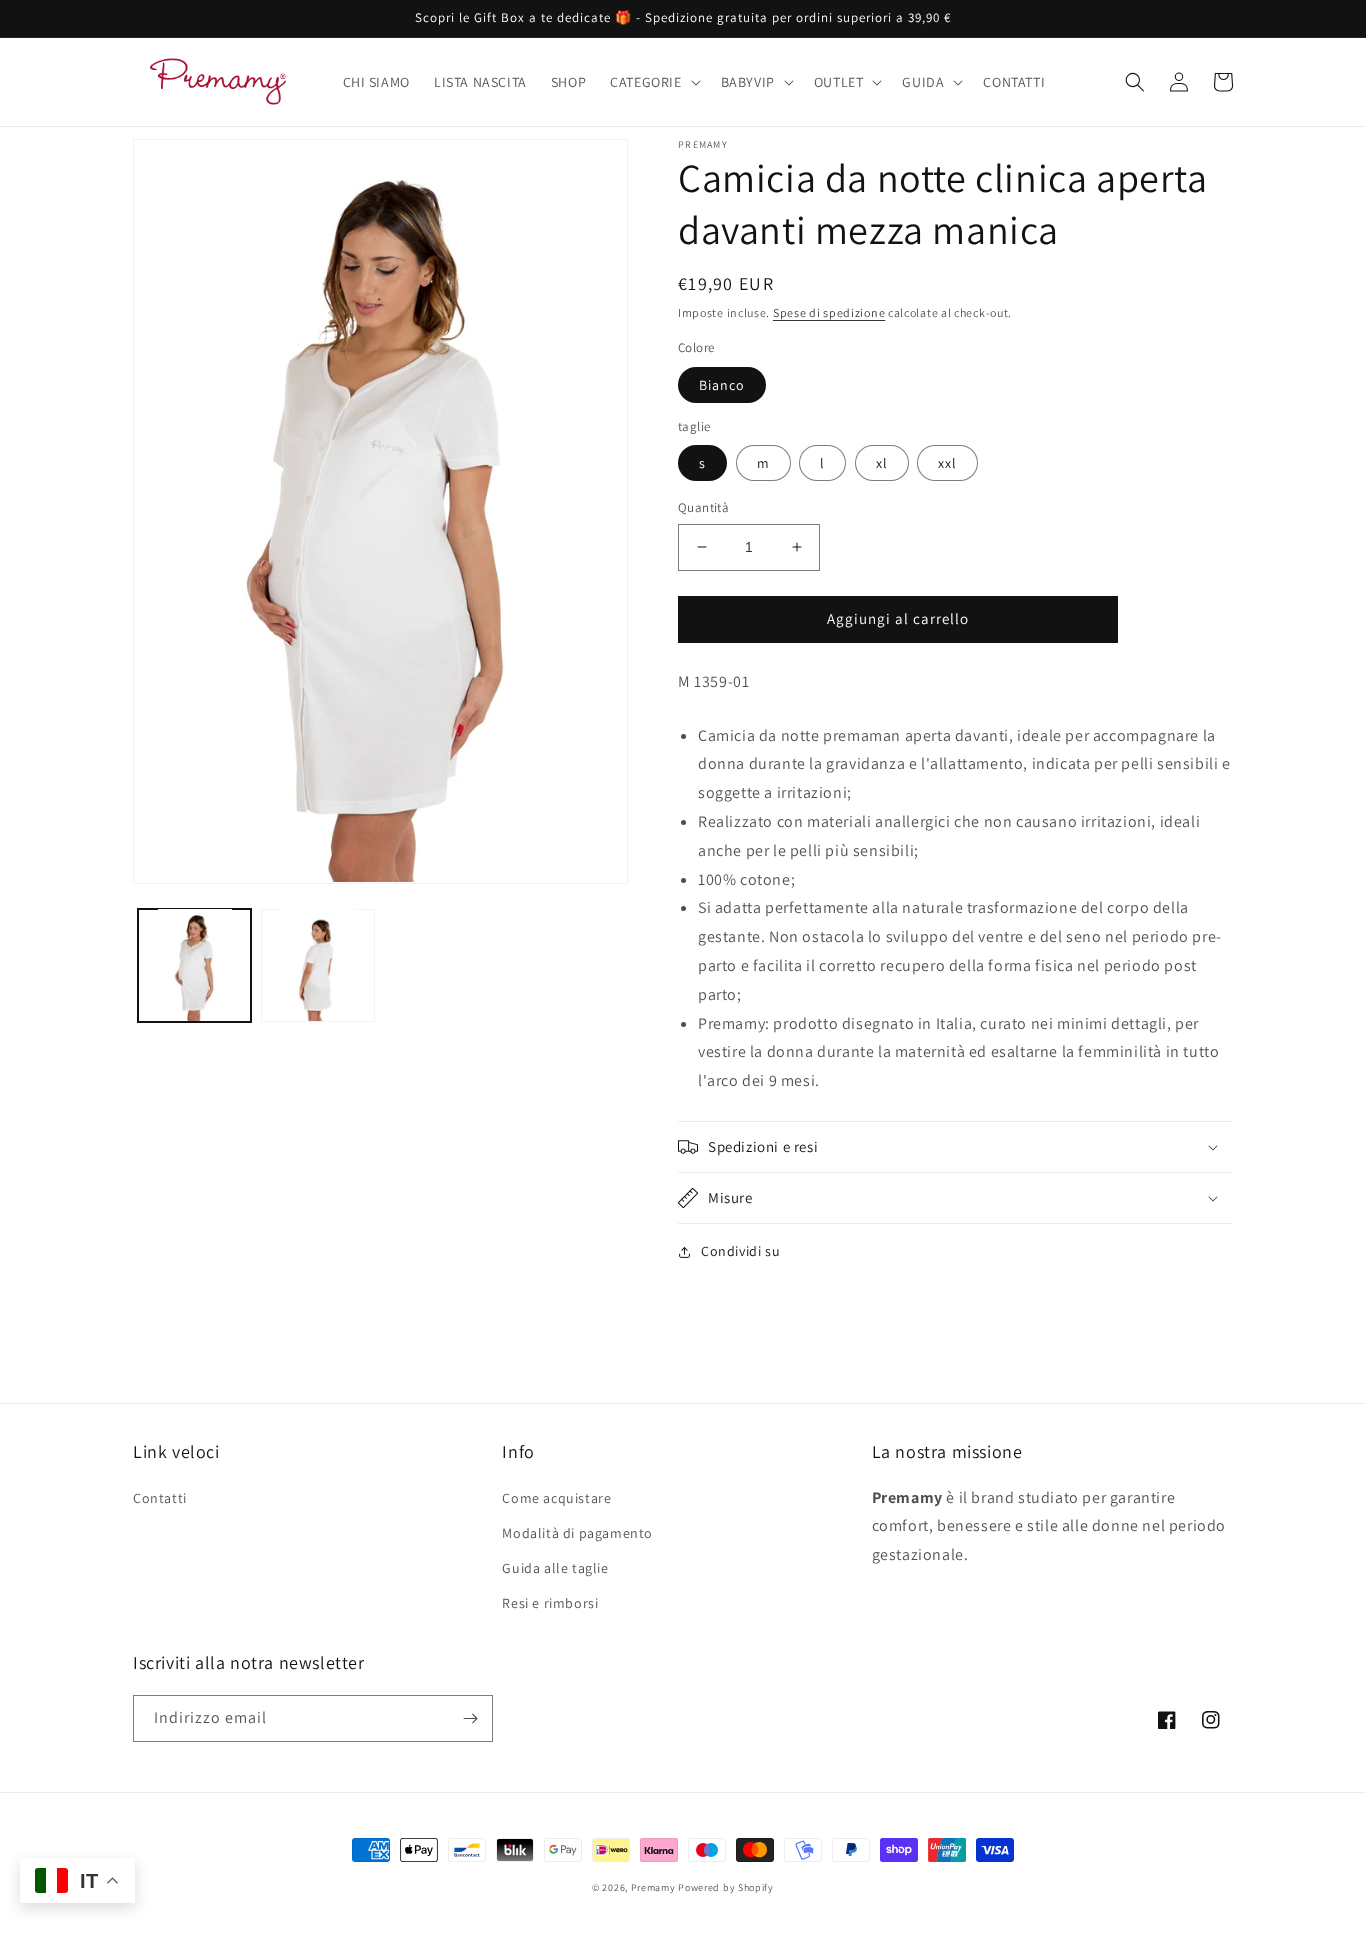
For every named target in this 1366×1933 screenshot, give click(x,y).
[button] (653, 82)
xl (882, 463)
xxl (947, 463)
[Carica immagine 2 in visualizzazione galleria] (317, 964)
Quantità (703, 507)
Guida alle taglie (555, 1568)
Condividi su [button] (740, 1251)
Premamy (653, 1887)
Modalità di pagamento (577, 1533)
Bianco (722, 385)
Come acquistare (556, 1498)
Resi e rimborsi (550, 1603)
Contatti (160, 1498)
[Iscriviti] (470, 1718)
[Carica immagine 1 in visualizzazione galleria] (194, 964)
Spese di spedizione (829, 312)
